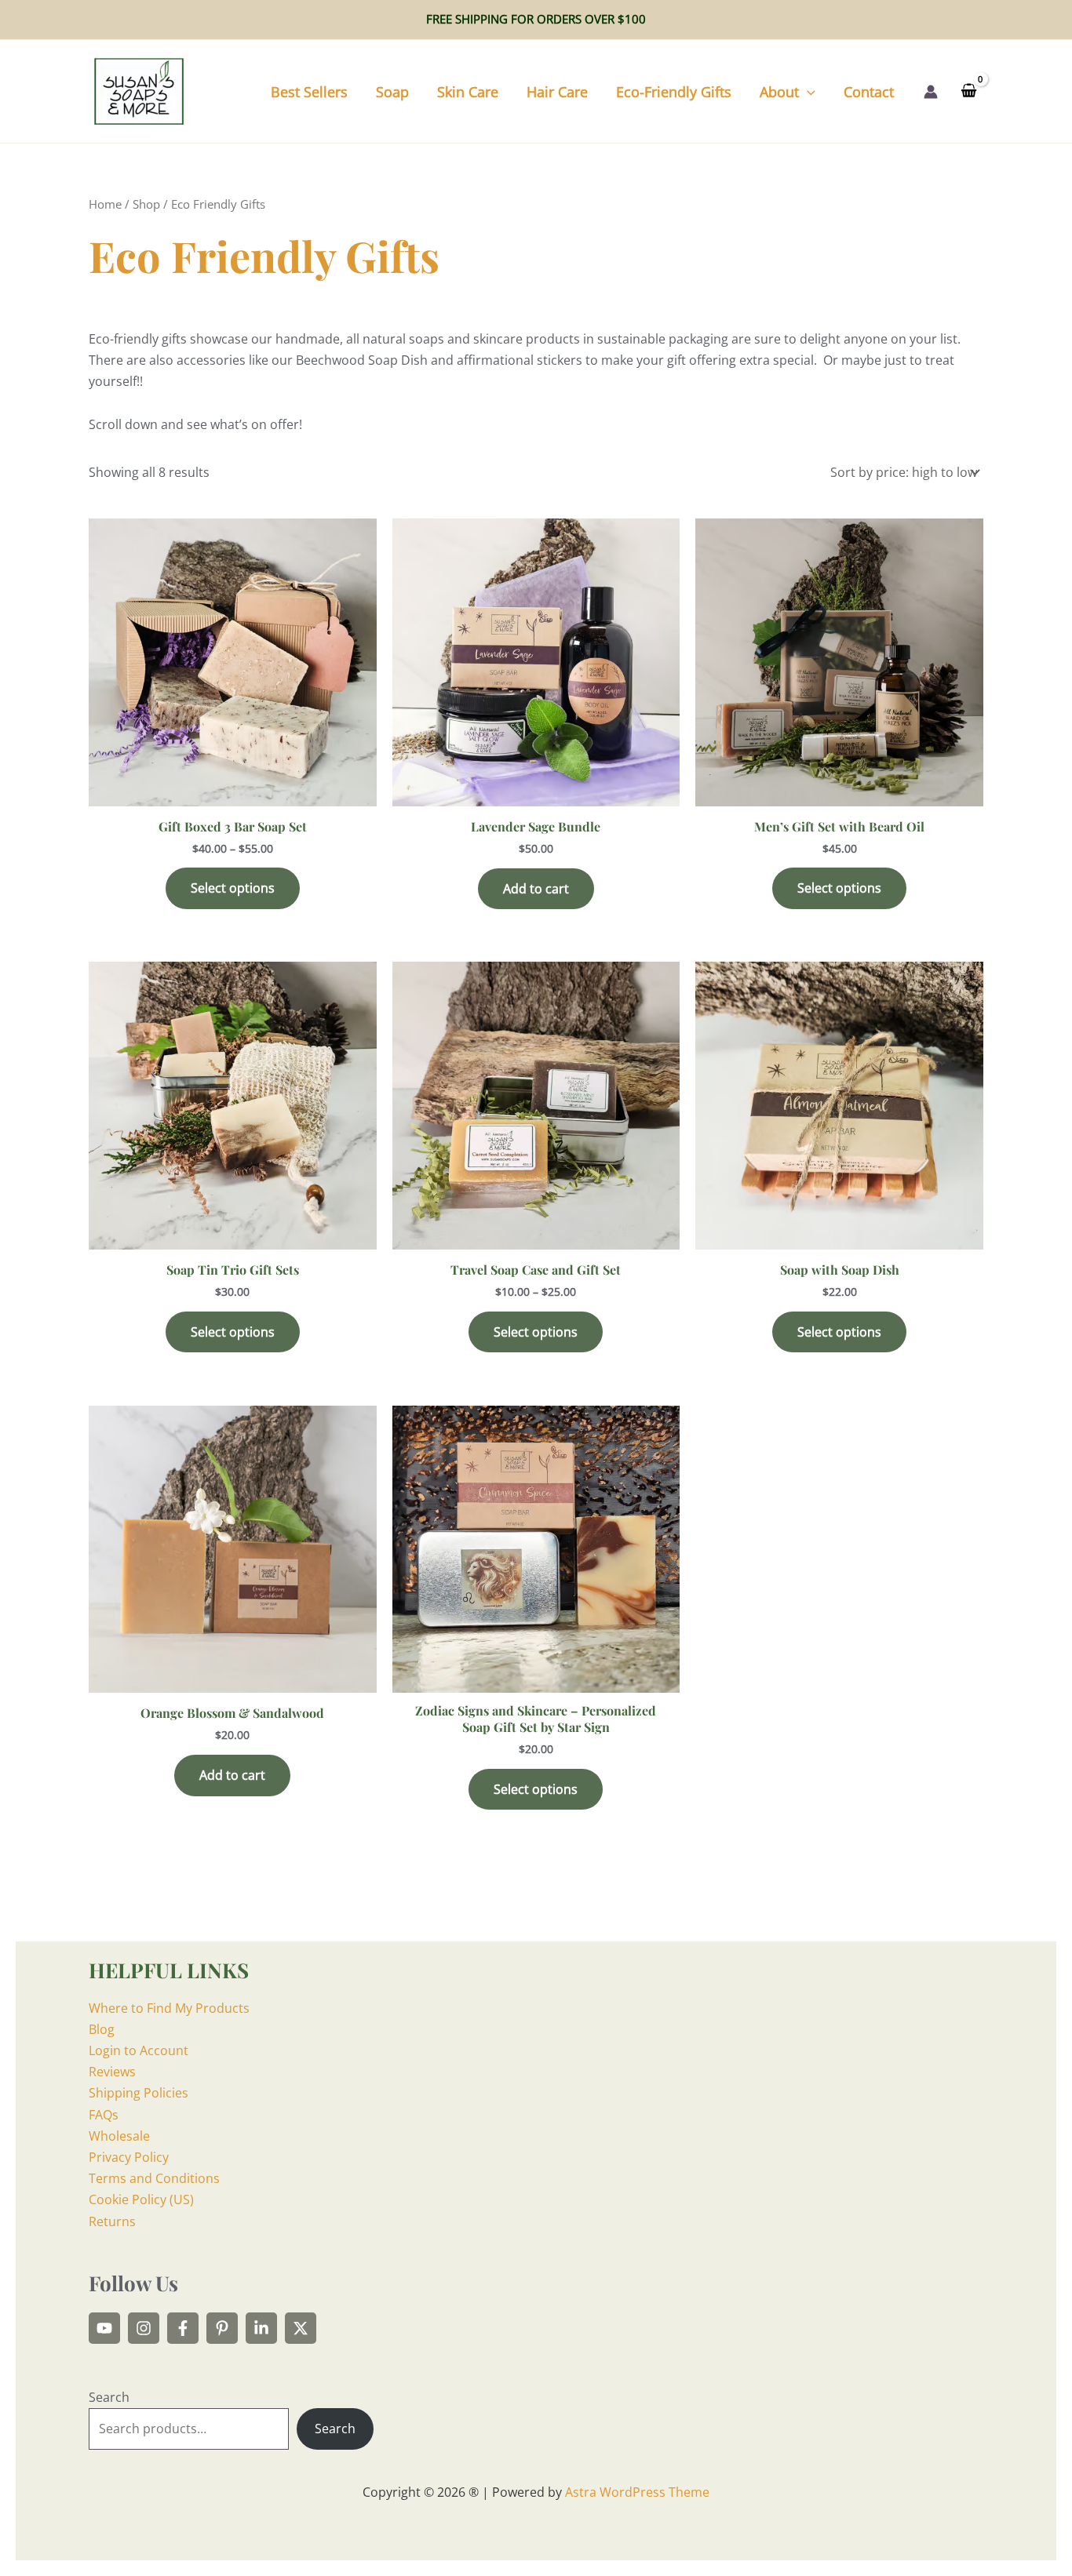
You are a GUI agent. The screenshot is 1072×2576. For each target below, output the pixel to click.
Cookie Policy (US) (141, 2199)
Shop (146, 204)
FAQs (104, 2115)
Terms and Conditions (154, 2178)
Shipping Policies (139, 2093)
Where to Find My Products (169, 2008)
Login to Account (139, 2050)
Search (109, 2397)
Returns (112, 2221)
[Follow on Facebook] (183, 2328)
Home (105, 204)
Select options (233, 888)
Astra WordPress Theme (637, 2492)
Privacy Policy (129, 2157)
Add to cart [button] (536, 889)
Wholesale (119, 2136)
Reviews (112, 2072)
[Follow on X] (301, 2328)
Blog (102, 2029)
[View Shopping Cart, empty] (968, 92)
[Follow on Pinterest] (222, 2328)
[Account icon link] (931, 92)
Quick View (233, 791)
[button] (807, 92)
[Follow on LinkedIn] (261, 2328)
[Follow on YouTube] (104, 2328)
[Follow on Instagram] (144, 2328)
